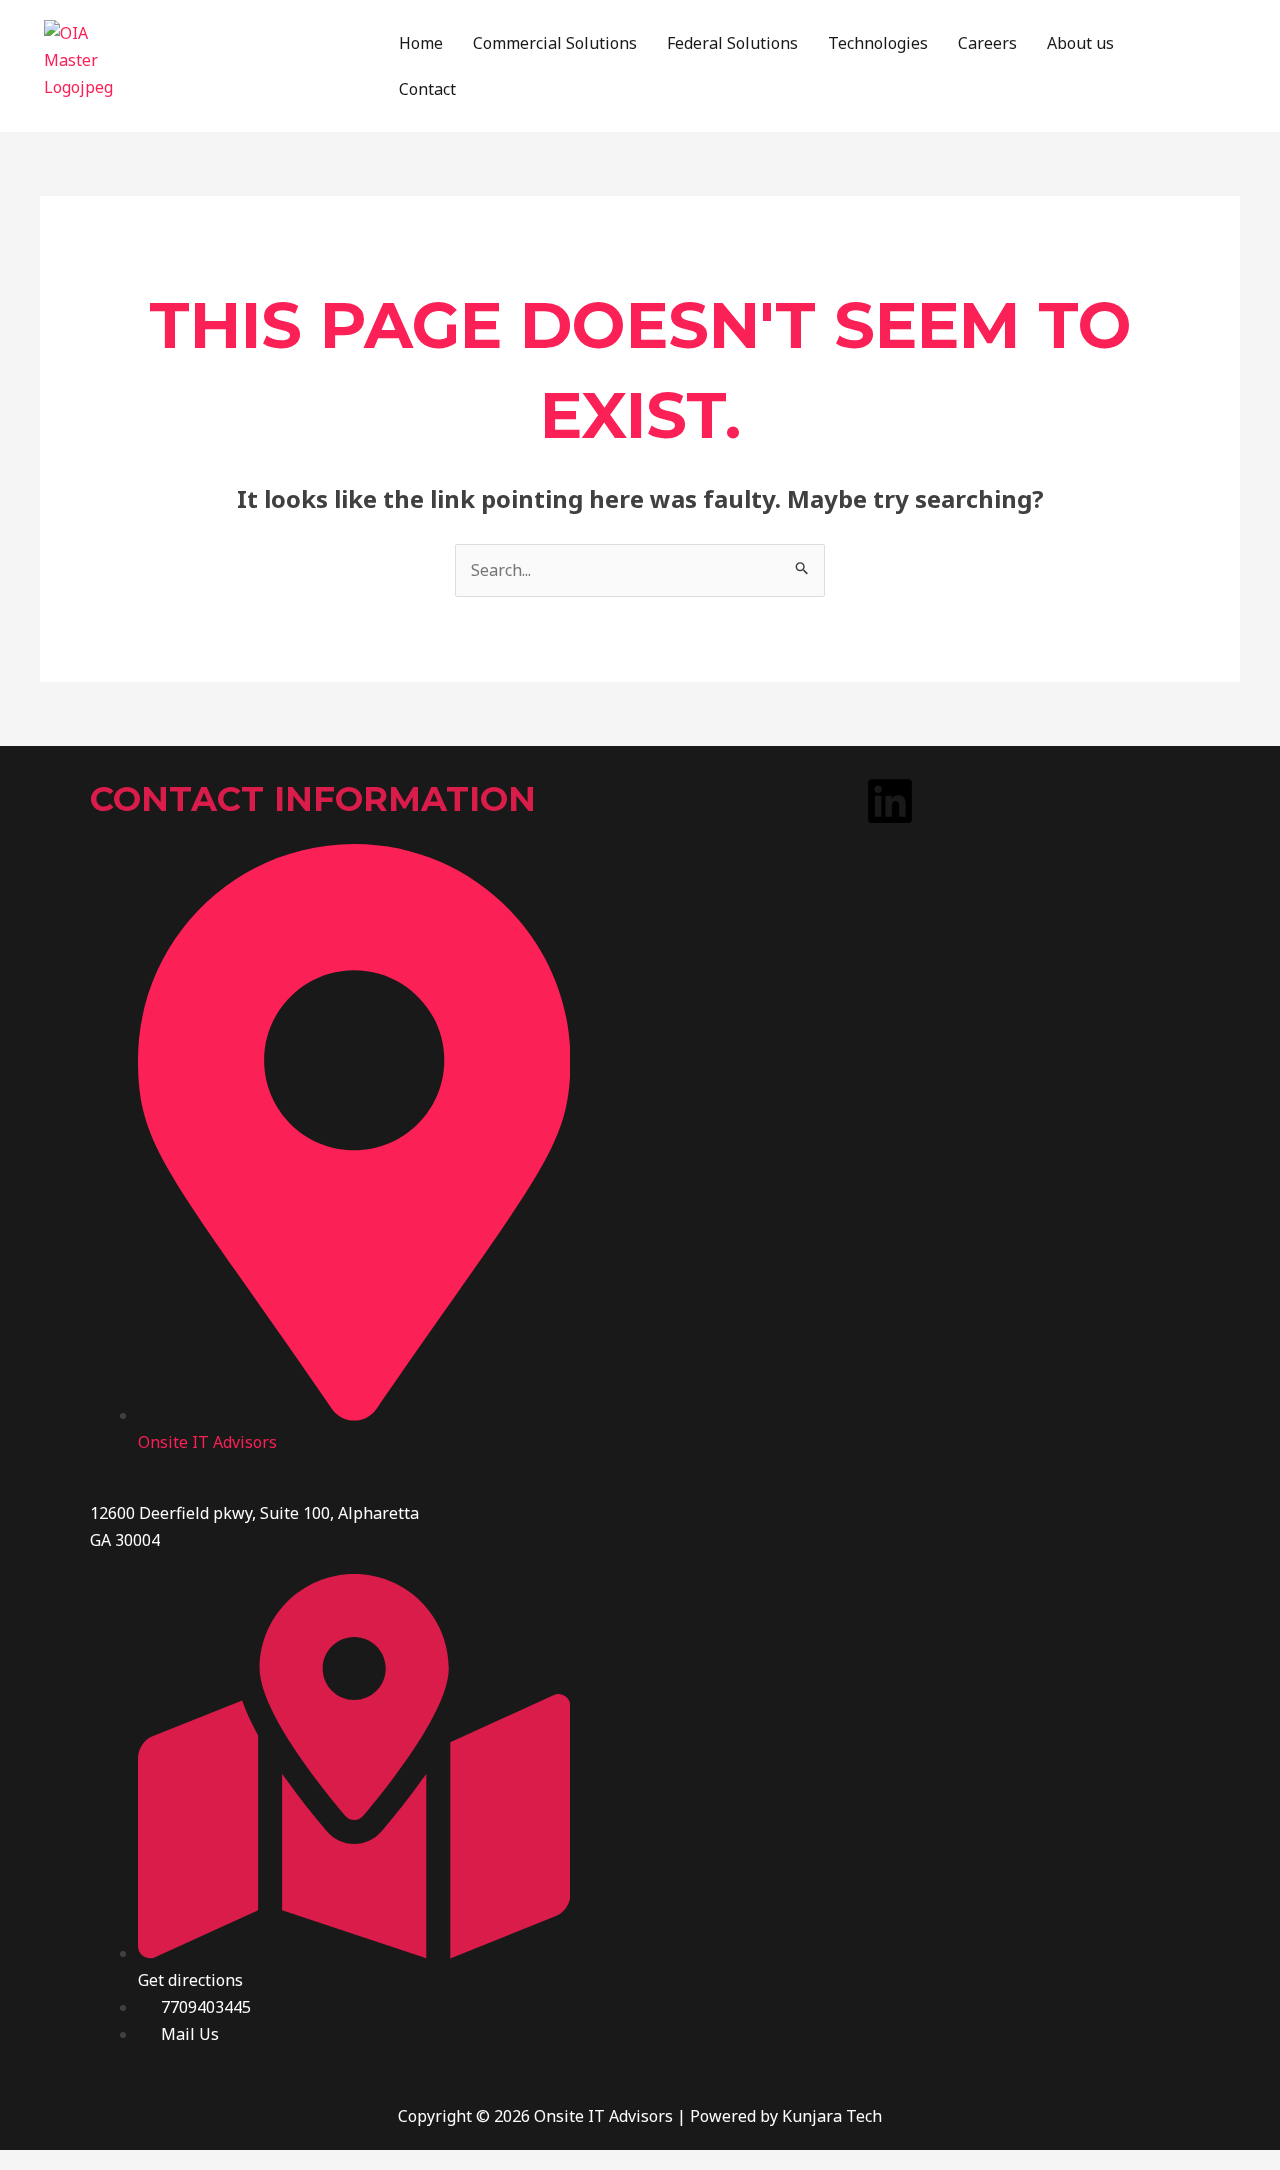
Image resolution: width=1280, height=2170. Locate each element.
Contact (427, 89)
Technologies (878, 43)
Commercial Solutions (555, 43)
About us (1080, 43)
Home (421, 43)
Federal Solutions (732, 43)
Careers (987, 43)
